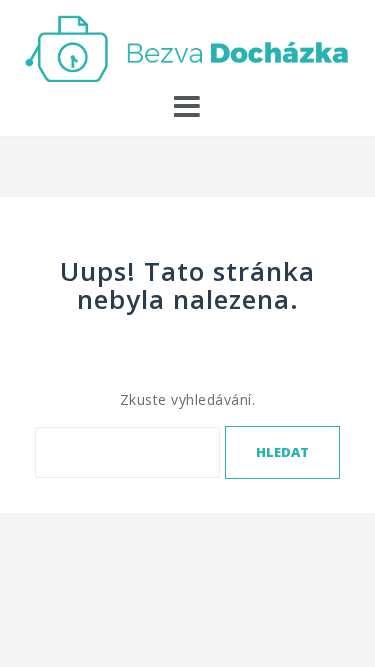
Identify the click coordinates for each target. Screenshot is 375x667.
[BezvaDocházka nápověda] (187, 46)
